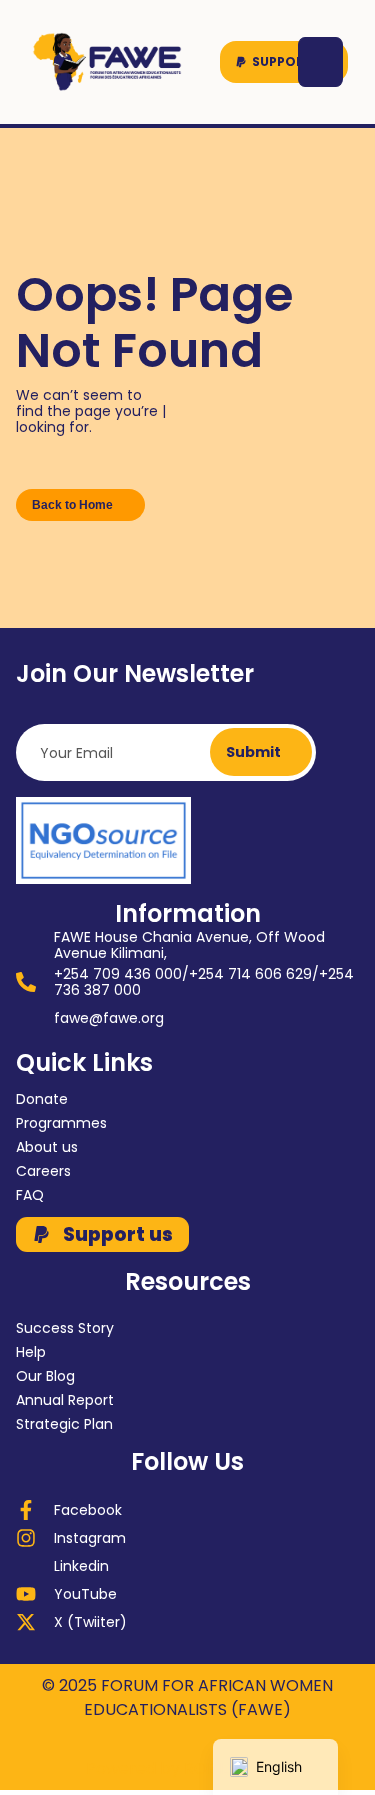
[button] (284, 62)
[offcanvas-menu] (320, 62)
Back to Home (72, 505)
